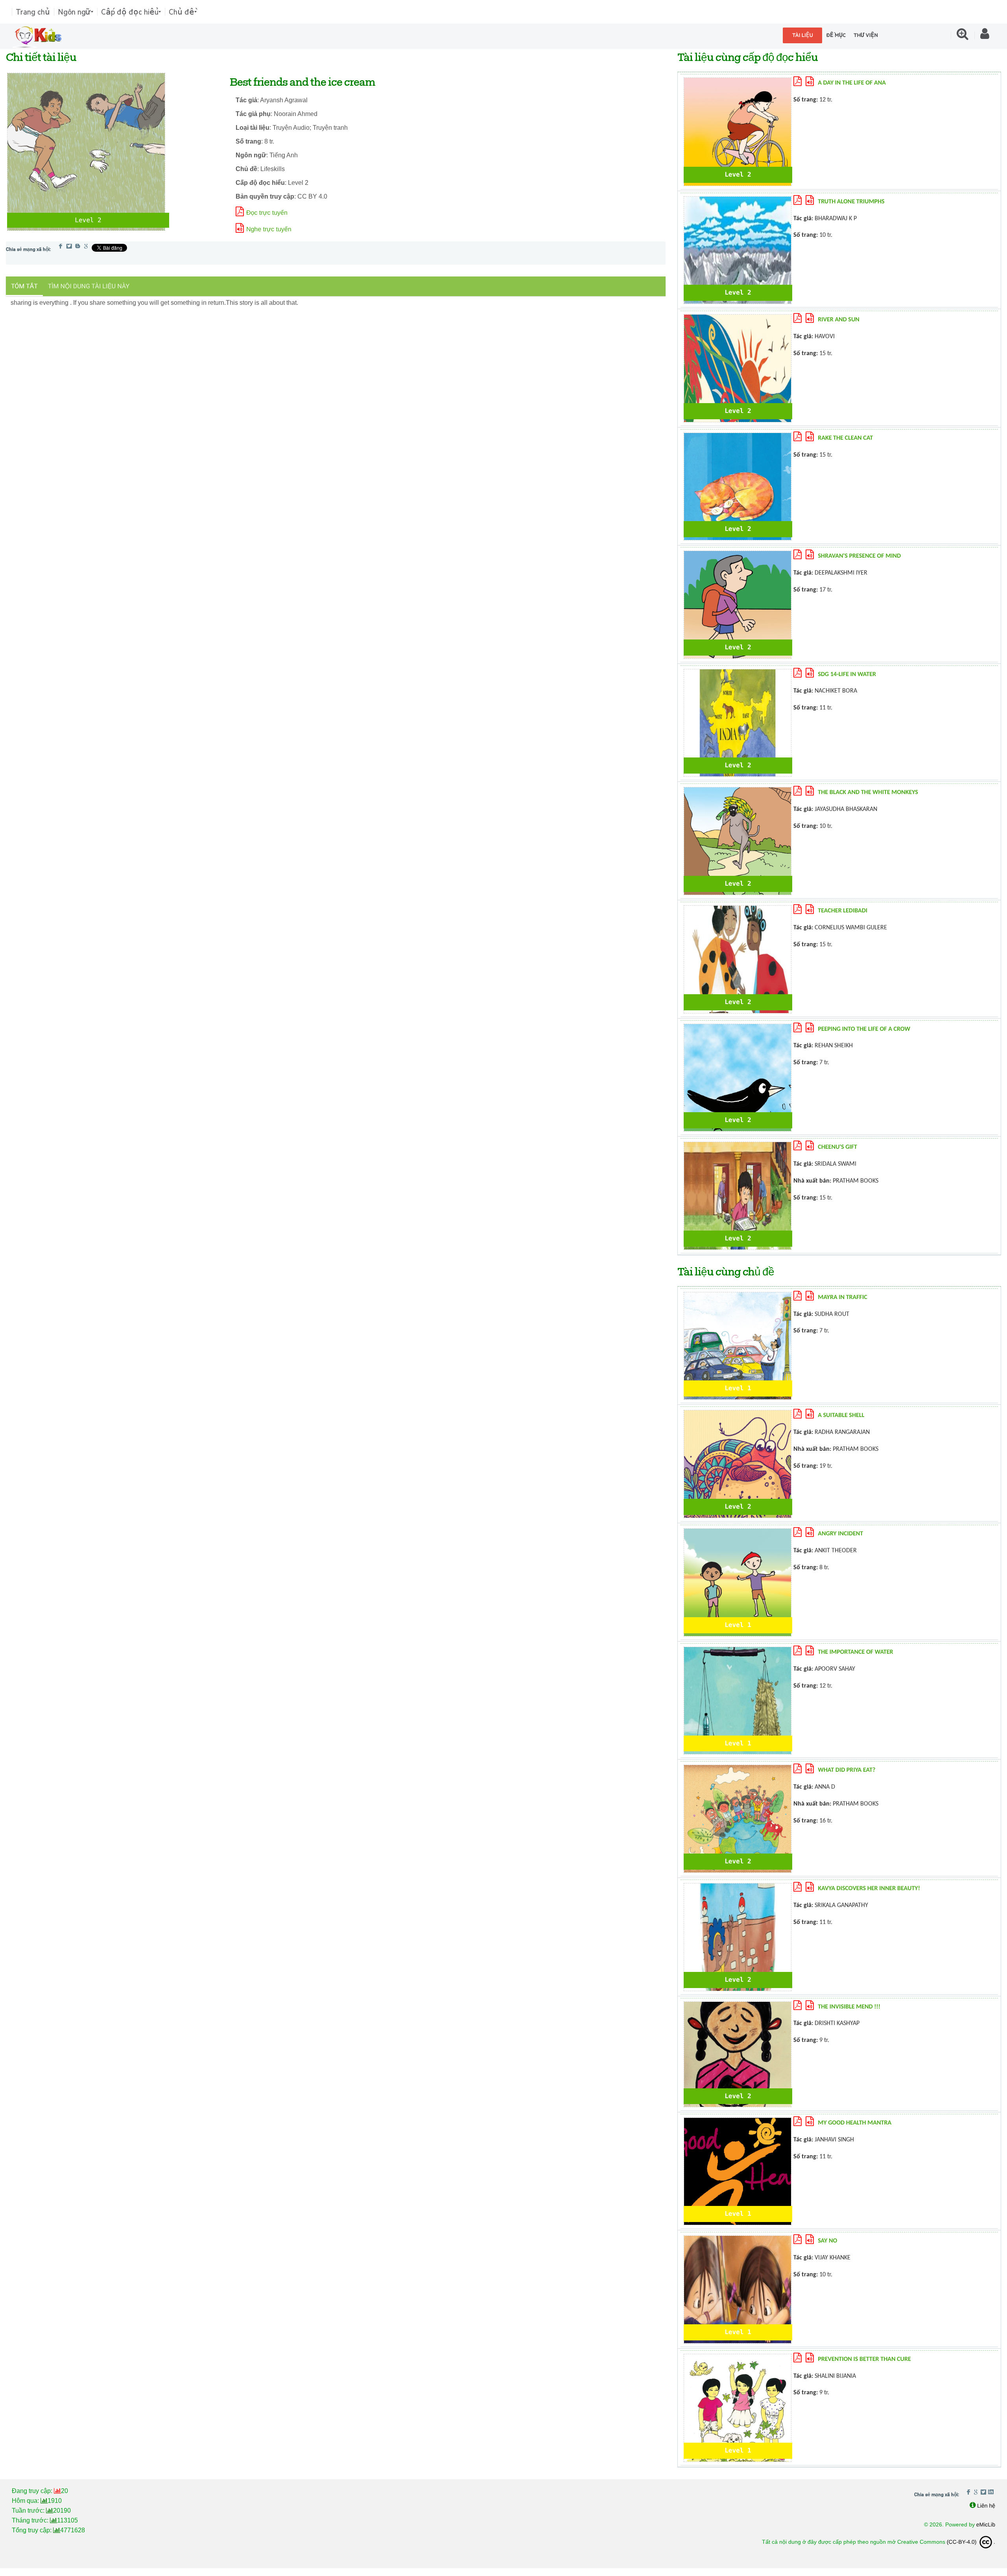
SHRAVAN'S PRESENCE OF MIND (859, 556)
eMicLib (986, 2524)
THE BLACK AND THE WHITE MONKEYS (868, 792)
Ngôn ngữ (74, 12)
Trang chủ (33, 12)
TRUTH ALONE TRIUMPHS (851, 202)
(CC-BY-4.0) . (971, 2542)
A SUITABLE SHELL (841, 1415)
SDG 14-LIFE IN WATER (847, 674)
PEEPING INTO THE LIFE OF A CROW (864, 1029)
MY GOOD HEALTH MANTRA (855, 2123)
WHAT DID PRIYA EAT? (847, 1770)
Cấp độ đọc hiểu (130, 12)
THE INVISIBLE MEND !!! (849, 2007)
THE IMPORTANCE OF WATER (855, 1652)
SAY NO (827, 2241)
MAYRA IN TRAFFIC (842, 1297)
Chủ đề (182, 12)
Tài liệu (803, 35)
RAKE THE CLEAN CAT (845, 438)
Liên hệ (986, 2506)
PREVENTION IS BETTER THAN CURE (864, 2359)
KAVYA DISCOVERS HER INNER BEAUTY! (869, 1889)
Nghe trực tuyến (269, 229)
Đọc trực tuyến (267, 213)
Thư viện (866, 35)
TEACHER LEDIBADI (843, 911)
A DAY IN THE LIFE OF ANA (852, 83)
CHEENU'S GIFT (837, 1147)
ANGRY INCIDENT (840, 1534)
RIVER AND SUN (839, 320)
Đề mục (836, 35)
